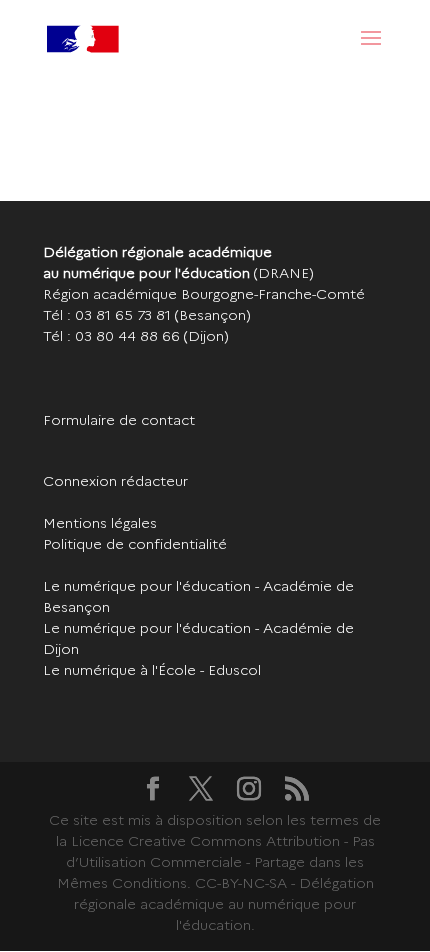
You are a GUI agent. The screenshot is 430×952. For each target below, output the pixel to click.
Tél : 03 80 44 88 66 (111, 336)
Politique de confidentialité (135, 544)
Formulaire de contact (119, 420)
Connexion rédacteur (115, 481)
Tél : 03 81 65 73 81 (107, 315)
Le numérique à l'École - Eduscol (152, 670)
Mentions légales (100, 523)
